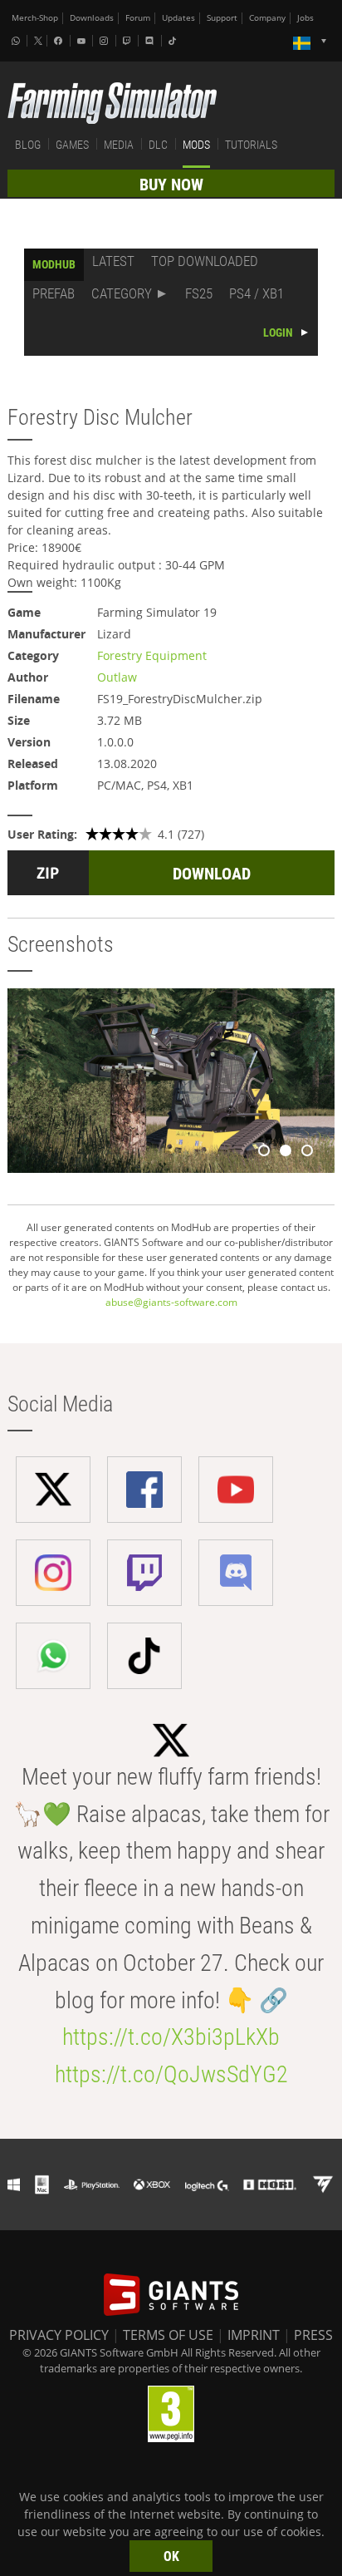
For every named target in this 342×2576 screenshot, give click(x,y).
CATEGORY (122, 293)
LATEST (113, 261)
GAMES (72, 145)
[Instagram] (105, 41)
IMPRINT (254, 2335)
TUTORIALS (251, 145)
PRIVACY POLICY (59, 2335)
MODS (196, 145)
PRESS (313, 2335)
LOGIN (278, 332)
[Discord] (151, 41)
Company (267, 18)
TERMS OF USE (168, 2335)
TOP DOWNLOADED (205, 261)
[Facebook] (60, 41)
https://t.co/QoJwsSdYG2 (171, 2074)
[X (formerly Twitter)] (38, 41)
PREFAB (54, 293)
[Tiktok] (174, 41)
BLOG (28, 145)
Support (222, 18)
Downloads (92, 18)
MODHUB (54, 264)
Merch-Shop (35, 18)
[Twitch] (129, 41)
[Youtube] (83, 41)
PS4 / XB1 (256, 293)
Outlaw (117, 677)
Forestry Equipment (152, 655)
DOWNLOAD (212, 874)
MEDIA (119, 145)
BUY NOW (171, 185)
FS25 (199, 293)
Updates (178, 18)
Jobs (305, 18)
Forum (138, 18)
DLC (158, 145)
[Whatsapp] (17, 41)
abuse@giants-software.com (171, 1302)
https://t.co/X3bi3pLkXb (171, 2037)
